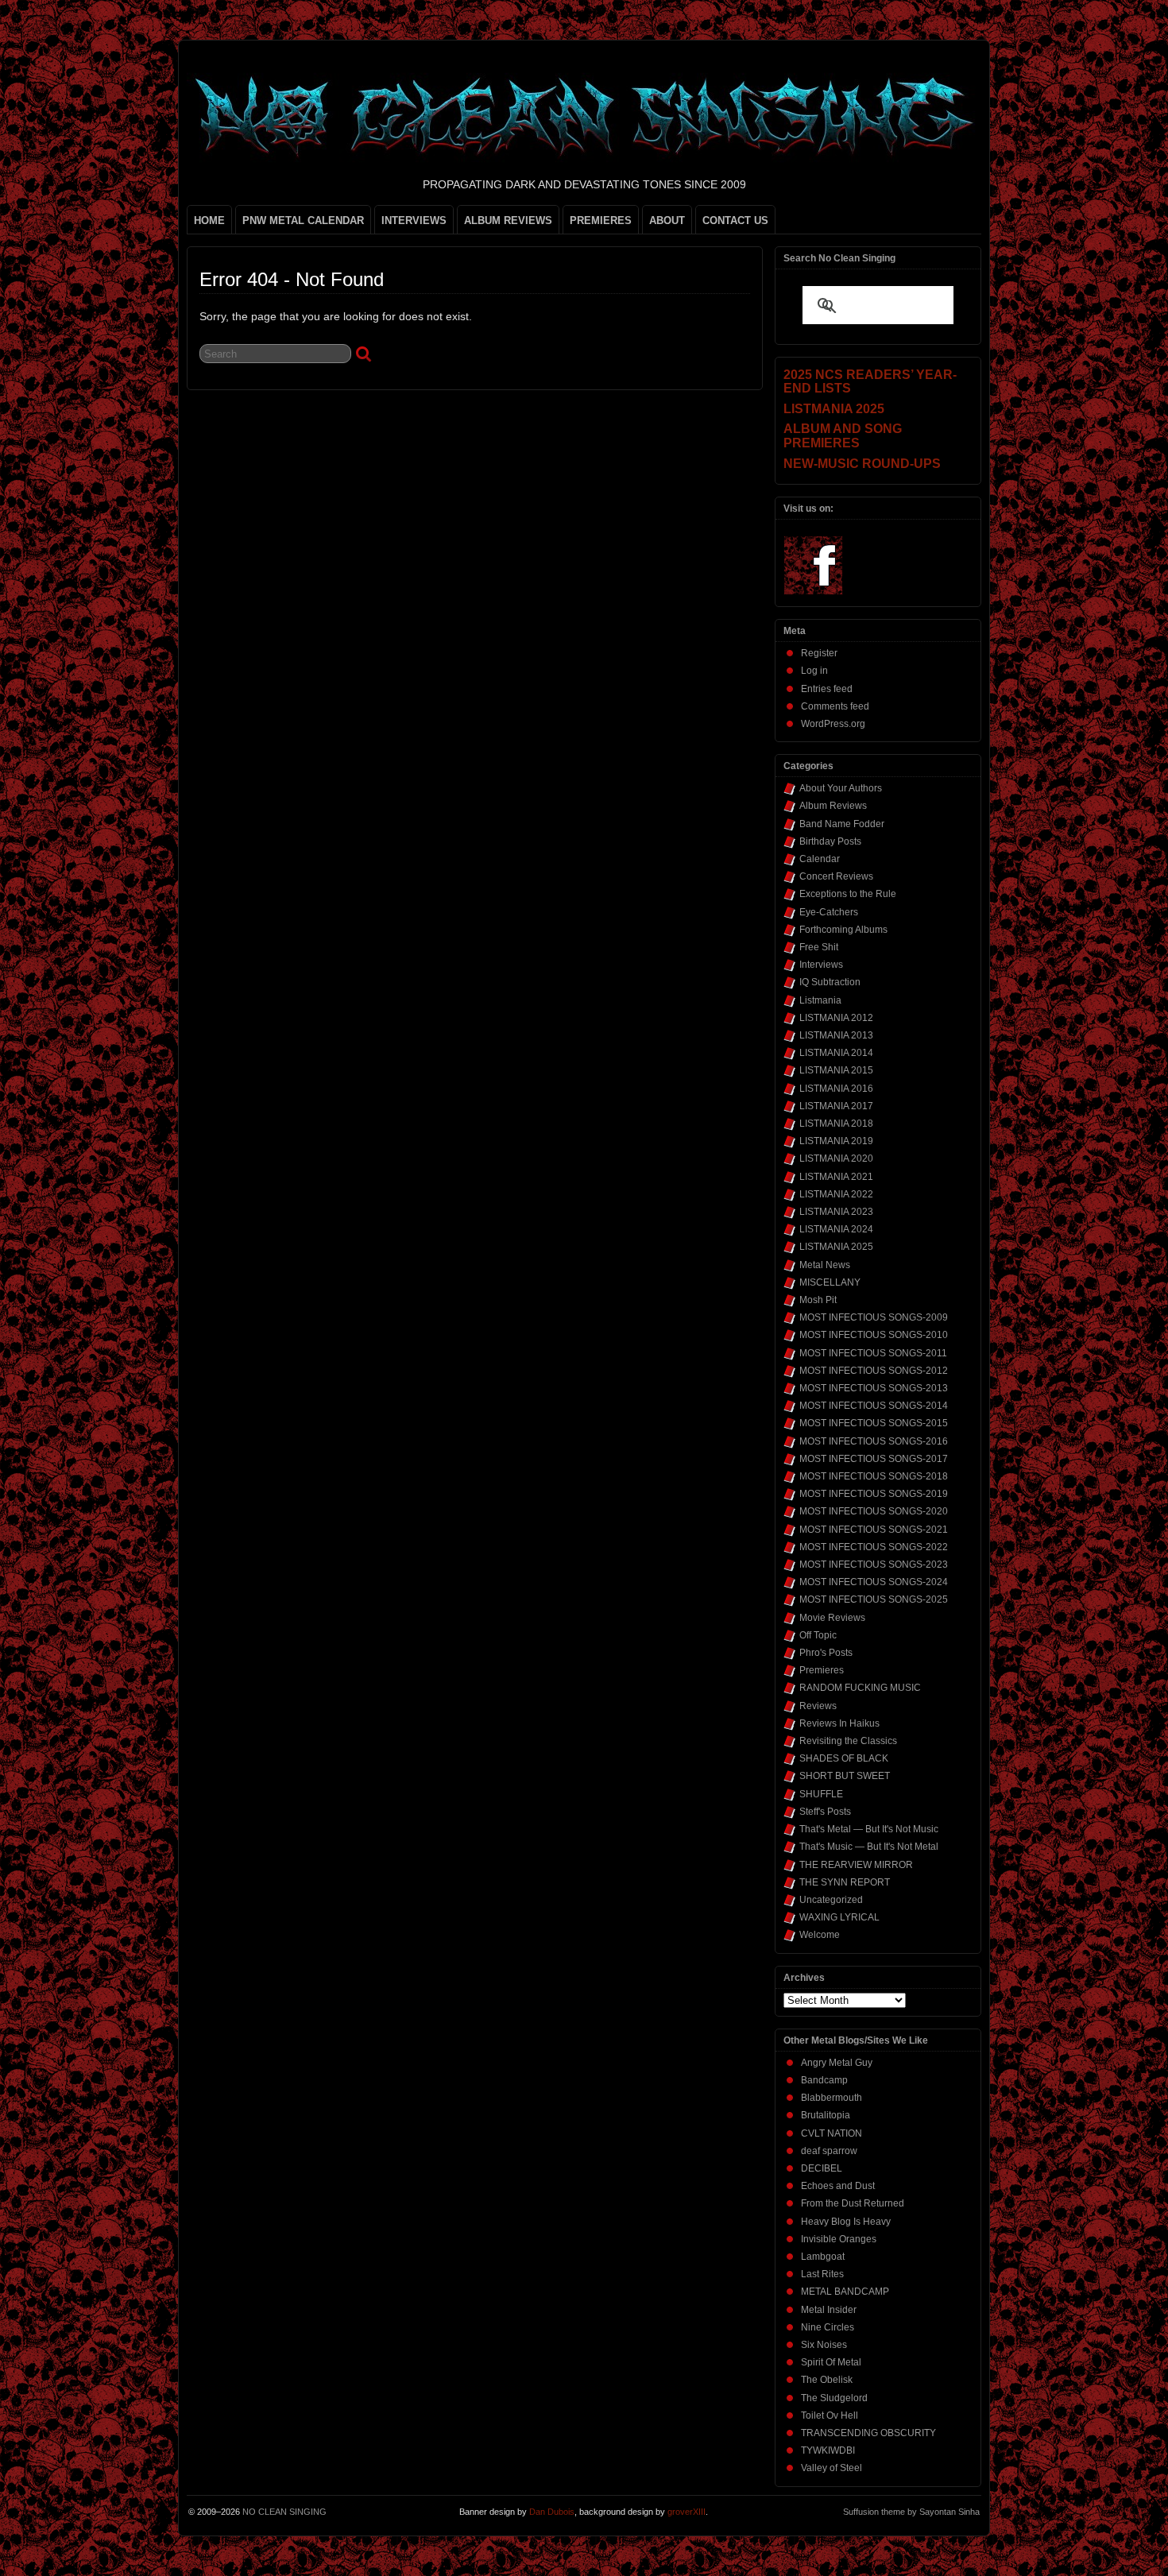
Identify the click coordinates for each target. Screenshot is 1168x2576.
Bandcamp (824, 2080)
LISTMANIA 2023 (836, 1212)
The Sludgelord (834, 2398)
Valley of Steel (832, 2468)
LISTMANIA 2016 (836, 1089)
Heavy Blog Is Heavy (846, 2222)
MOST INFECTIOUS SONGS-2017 (874, 1459)
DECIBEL (822, 2168)
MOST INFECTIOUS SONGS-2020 (874, 1511)
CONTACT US (735, 220)
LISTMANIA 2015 (836, 1070)
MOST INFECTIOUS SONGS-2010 (874, 1335)
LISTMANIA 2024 (836, 1229)
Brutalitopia (826, 2115)
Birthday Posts (830, 841)
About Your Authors (841, 788)
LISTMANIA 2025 (836, 1247)
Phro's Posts (826, 1653)
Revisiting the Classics (848, 1741)
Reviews (818, 1706)
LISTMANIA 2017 (836, 1106)
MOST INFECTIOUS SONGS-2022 (874, 1547)
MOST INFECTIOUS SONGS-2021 (874, 1530)
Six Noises (824, 2345)
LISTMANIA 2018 (836, 1124)
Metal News (825, 1265)
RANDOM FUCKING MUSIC (860, 1688)
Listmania (820, 1000)
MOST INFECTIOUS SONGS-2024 (874, 1582)
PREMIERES (601, 220)
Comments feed (835, 706)
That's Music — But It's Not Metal (869, 1847)
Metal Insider (829, 2310)
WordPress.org (833, 724)
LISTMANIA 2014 (836, 1053)
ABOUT (667, 220)
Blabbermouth (832, 2098)
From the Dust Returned (853, 2203)
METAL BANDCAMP (845, 2292)
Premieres (822, 1670)
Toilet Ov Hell (830, 2415)
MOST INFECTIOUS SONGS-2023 (874, 1565)
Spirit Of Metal (831, 2362)
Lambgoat (823, 2257)
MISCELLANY (830, 1282)
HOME (209, 220)
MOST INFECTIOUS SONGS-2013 (874, 1388)
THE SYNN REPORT (845, 1882)
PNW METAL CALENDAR (303, 220)
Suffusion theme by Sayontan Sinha (911, 2512)
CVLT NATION (832, 2133)
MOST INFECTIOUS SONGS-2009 (874, 1317)
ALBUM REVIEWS (508, 220)
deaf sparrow (829, 2151)
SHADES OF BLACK (844, 1758)
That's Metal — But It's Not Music (869, 1829)
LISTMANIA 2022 (836, 1194)
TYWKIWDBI (828, 2450)
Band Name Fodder (842, 824)
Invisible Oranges (839, 2239)
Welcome (820, 1935)
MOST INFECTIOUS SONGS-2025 (874, 1599)
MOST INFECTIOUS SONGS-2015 (874, 1423)
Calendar (820, 859)
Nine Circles (828, 2327)
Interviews (821, 965)
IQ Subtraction (830, 982)
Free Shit (819, 947)
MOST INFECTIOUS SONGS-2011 (873, 1353)
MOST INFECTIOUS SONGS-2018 (874, 1476)
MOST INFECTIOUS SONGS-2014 (874, 1406)
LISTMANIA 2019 (836, 1141)
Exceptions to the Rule (848, 894)
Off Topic (818, 1635)
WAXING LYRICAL (839, 1917)
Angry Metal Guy (837, 2063)
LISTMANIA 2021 (836, 1177)
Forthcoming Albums (843, 930)
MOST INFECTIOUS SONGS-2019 (874, 1494)
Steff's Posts (825, 1812)
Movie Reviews (832, 1618)
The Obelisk (827, 2380)
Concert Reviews (836, 876)
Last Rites (822, 2274)
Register (819, 653)
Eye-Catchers (829, 912)
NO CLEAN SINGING (284, 2512)
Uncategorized (831, 1900)
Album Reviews (833, 806)
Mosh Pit (818, 1300)
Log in (814, 671)
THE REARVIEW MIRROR (856, 1865)
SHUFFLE (821, 1794)
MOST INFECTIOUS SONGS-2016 (874, 1441)
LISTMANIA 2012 (836, 1018)
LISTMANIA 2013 (836, 1035)
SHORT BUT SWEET (845, 1776)
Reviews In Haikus (839, 1723)
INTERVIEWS (414, 220)
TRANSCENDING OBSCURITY (868, 2433)
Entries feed (827, 689)
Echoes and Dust (838, 2186)
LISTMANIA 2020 (836, 1158)
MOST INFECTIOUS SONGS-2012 (874, 1371)
